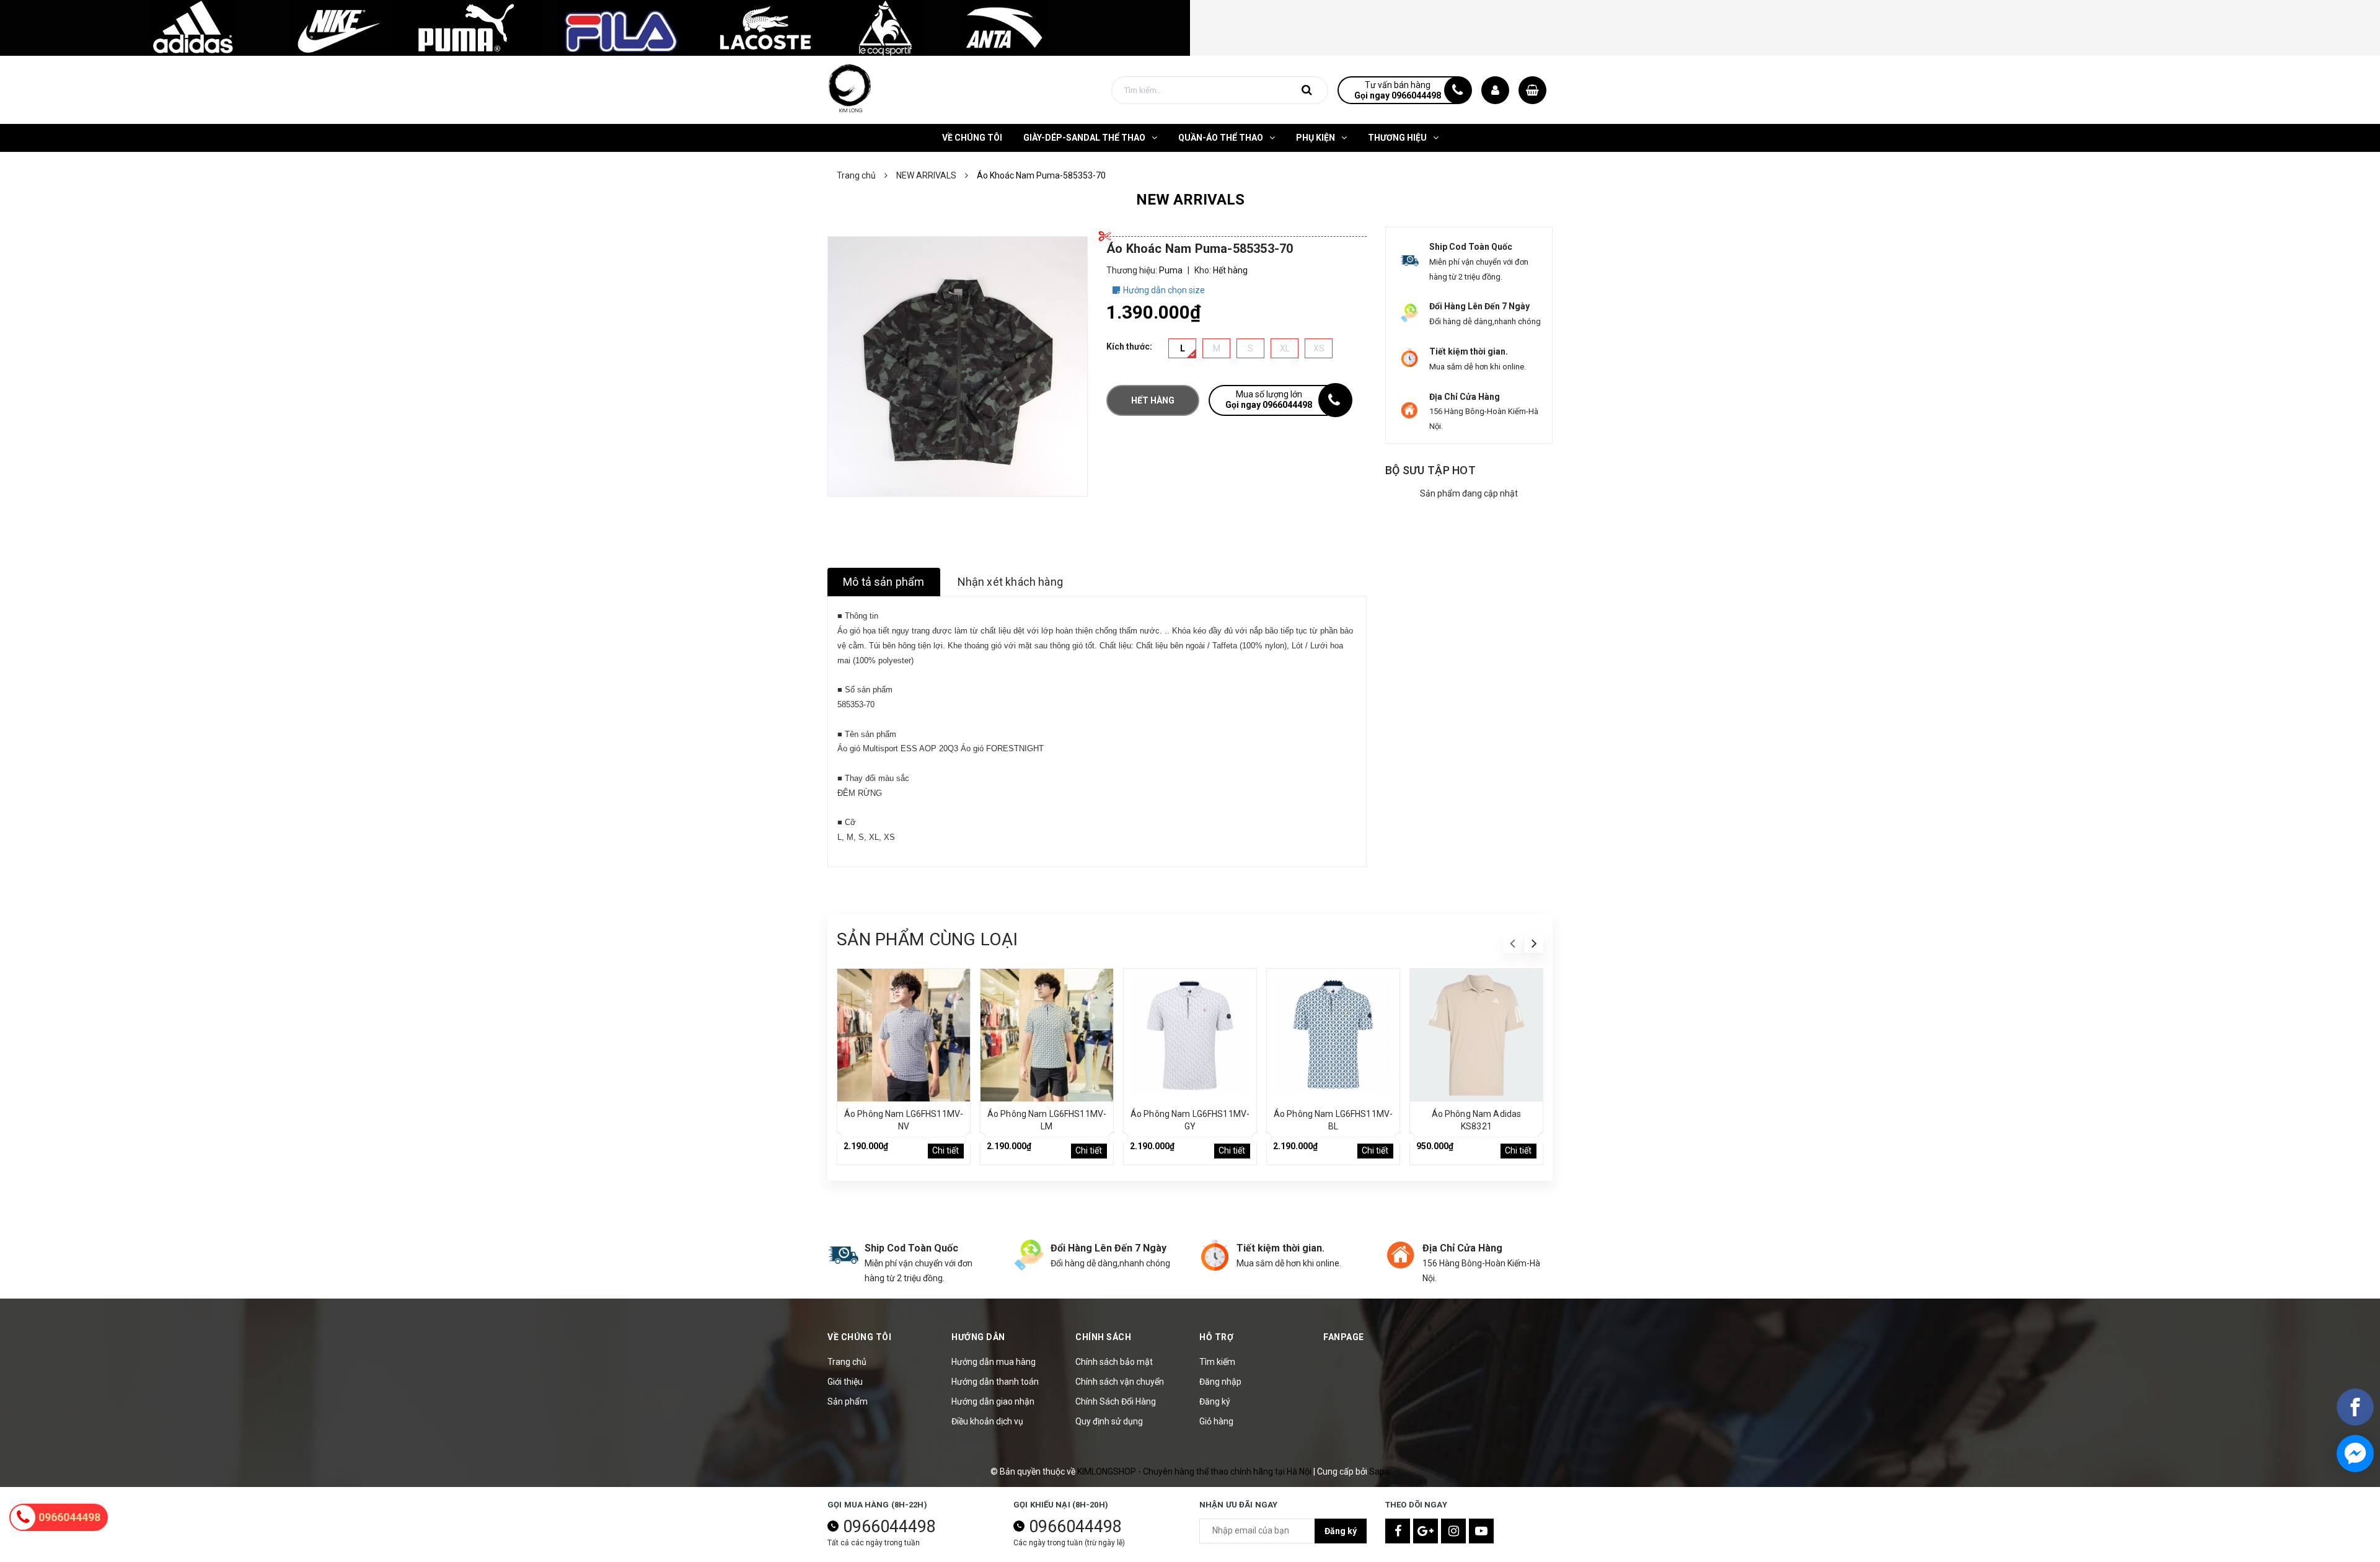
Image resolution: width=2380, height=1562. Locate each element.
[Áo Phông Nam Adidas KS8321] (1476, 1035)
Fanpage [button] (1344, 1337)
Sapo (1379, 1472)
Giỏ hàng (1216, 1421)
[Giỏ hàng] (1532, 90)
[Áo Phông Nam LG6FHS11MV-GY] (1190, 1035)
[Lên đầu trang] (2355, 1497)
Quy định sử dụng (1109, 1421)
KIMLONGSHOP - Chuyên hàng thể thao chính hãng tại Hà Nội (1195, 1472)
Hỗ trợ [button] (1216, 1337)
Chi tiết (945, 1150)
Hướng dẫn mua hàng (994, 1362)
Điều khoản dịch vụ (987, 1421)
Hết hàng (1153, 400)
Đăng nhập (1220, 1382)
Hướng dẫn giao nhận (993, 1401)
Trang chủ (847, 1362)
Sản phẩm (848, 1401)
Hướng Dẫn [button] (978, 1337)
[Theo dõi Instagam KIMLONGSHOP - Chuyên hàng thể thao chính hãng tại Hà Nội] (1453, 1531)
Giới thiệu (845, 1382)
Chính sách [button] (1103, 1337)
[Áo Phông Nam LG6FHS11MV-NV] (904, 1035)
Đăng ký (1215, 1401)
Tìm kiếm (1217, 1362)
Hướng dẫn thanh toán (995, 1382)
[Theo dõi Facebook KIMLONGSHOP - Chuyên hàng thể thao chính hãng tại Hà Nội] (1398, 1531)
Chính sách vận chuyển (1120, 1382)
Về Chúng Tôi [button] (859, 1337)
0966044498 (889, 1527)
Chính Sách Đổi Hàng (1116, 1401)
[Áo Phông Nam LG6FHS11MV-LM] (1047, 1035)
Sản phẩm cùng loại (927, 939)
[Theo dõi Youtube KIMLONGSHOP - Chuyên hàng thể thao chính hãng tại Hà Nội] (1481, 1531)
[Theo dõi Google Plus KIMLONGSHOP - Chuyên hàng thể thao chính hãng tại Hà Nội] (1426, 1531)
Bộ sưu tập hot (1430, 470)
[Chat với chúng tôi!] (2355, 1454)
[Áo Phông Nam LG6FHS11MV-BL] (1333, 1035)
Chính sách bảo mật (1114, 1362)
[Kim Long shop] (595, 27)
